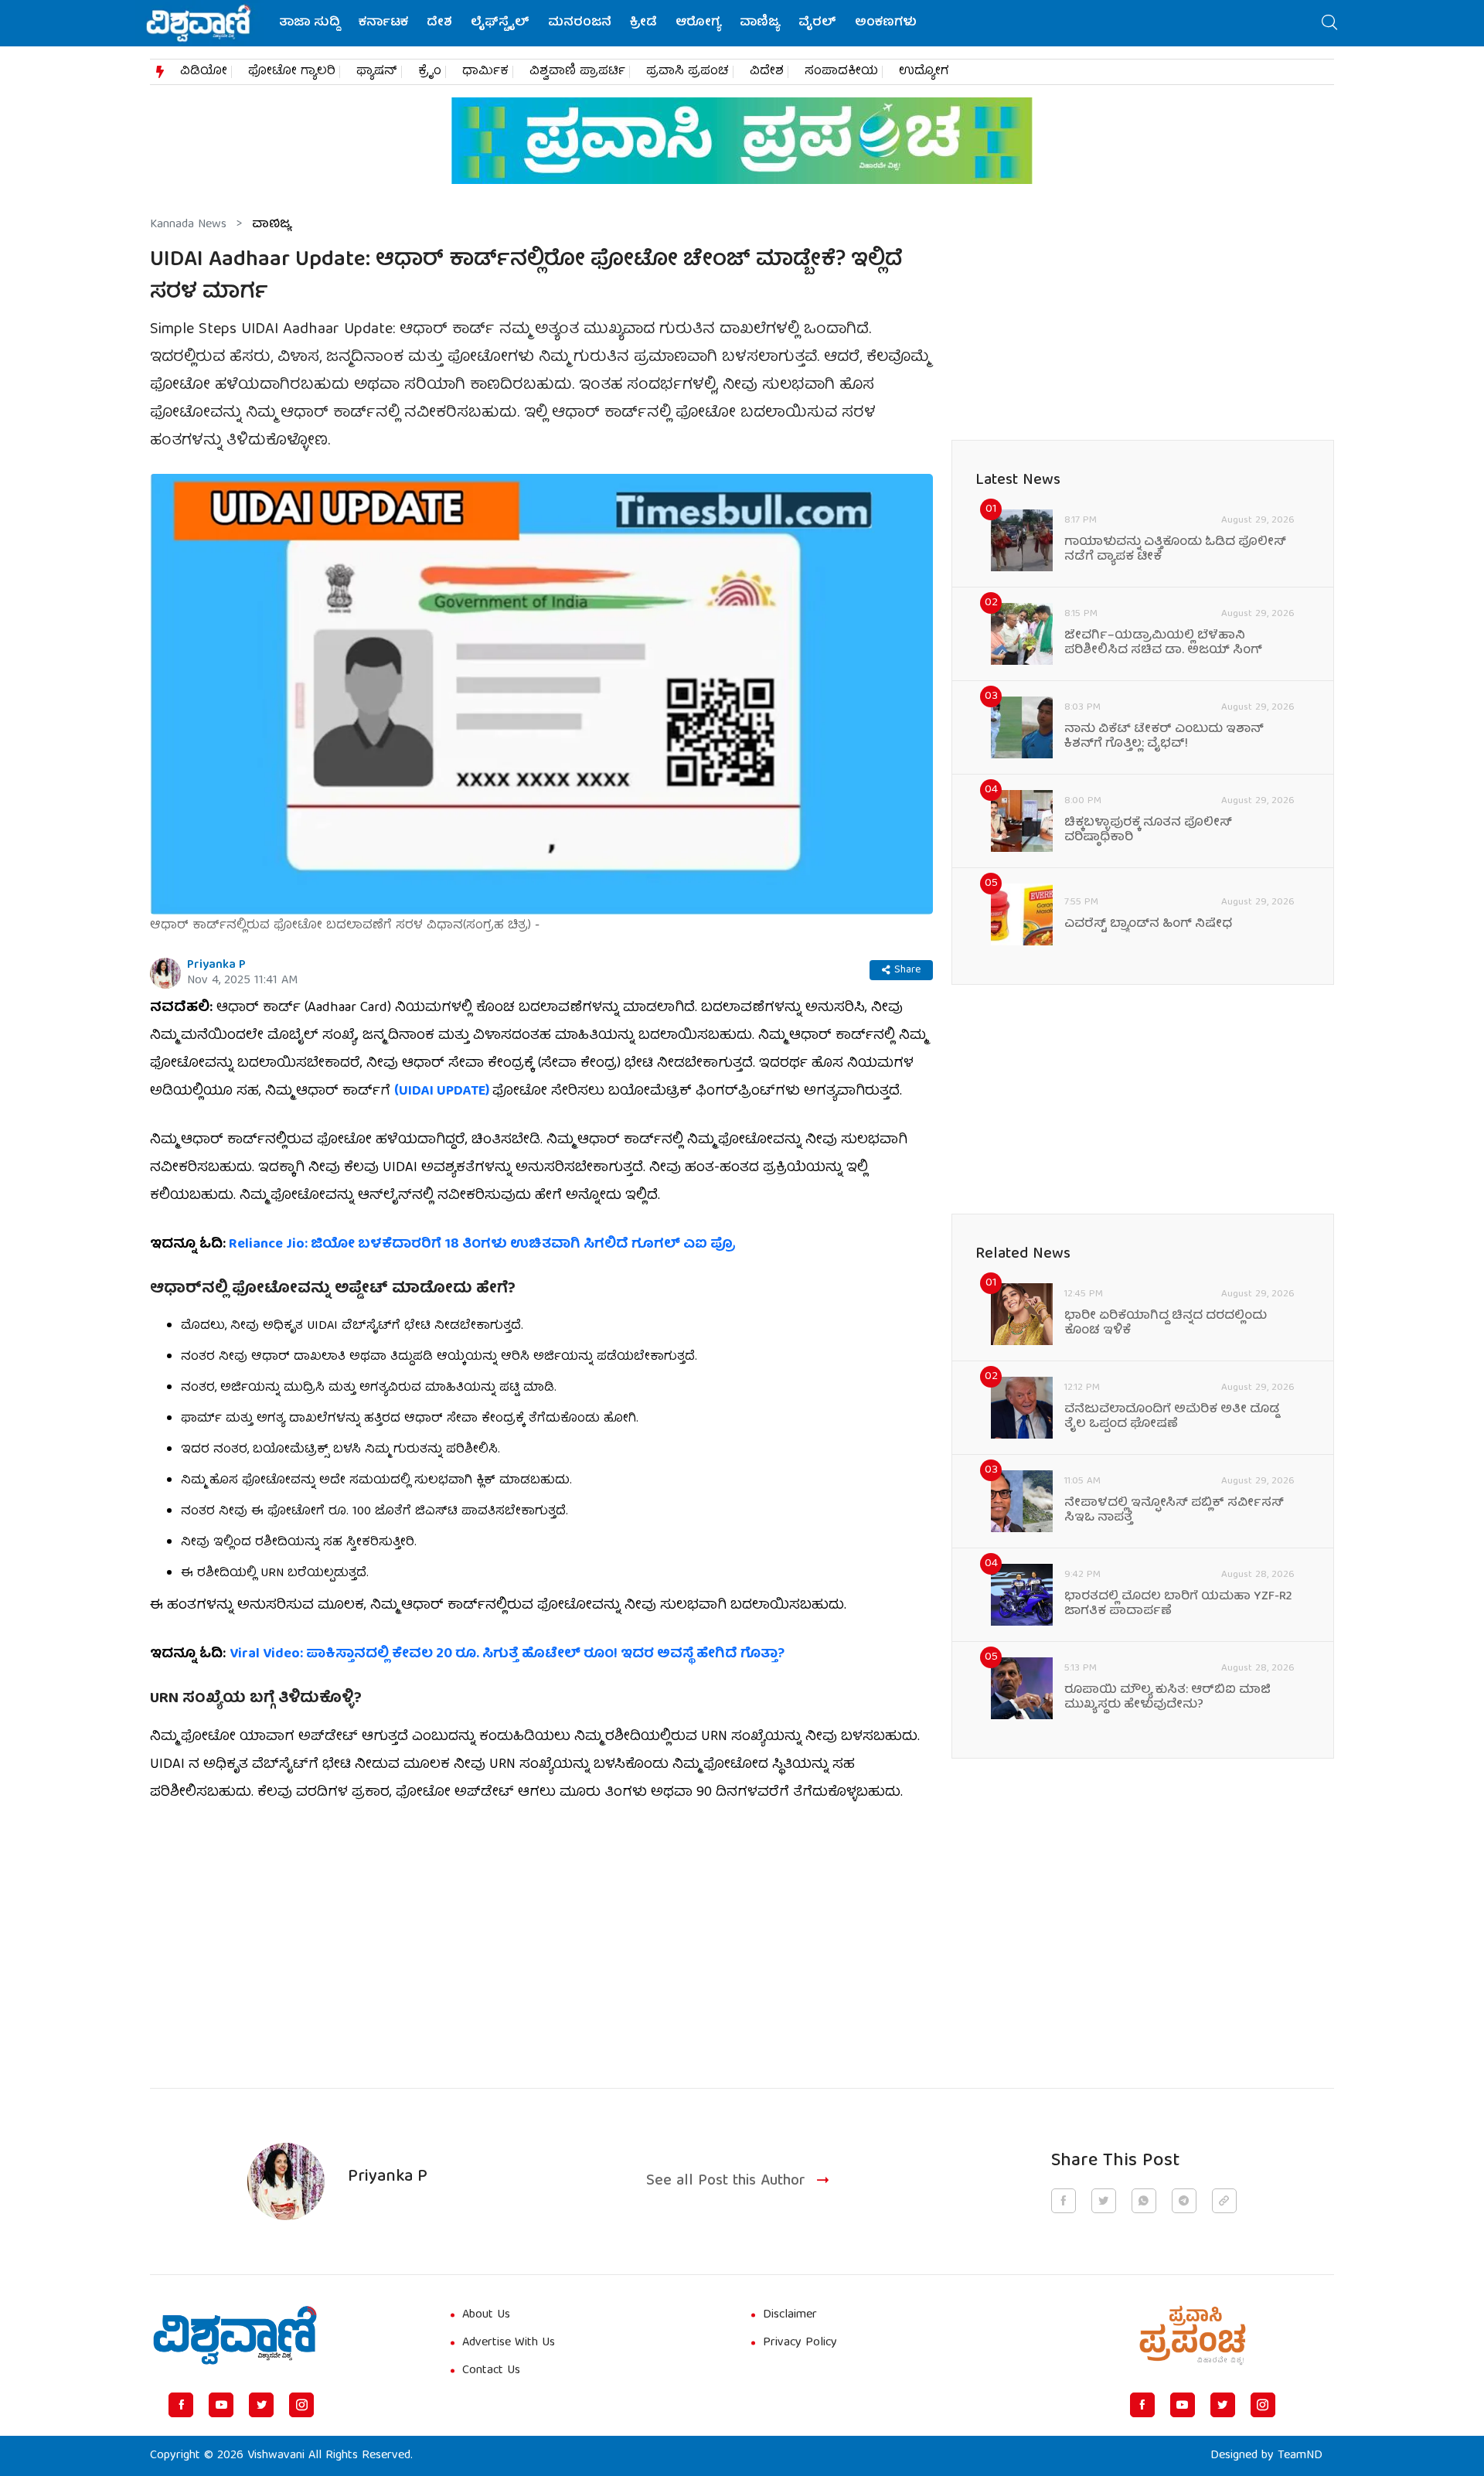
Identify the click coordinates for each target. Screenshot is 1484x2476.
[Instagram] (301, 2405)
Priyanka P (216, 966)
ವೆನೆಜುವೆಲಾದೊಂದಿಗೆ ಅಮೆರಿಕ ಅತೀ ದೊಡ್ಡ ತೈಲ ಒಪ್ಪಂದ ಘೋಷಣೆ (1172, 1418)
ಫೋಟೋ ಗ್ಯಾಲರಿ (292, 72)
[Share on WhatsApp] (1144, 2201)
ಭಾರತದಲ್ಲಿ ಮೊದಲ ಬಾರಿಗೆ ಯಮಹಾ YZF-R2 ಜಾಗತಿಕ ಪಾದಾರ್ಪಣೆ (1178, 1605)
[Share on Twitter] (1104, 2201)
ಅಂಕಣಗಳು (886, 23)
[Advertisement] (541, 1936)
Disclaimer (790, 2315)
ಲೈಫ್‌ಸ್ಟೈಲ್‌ (500, 23)
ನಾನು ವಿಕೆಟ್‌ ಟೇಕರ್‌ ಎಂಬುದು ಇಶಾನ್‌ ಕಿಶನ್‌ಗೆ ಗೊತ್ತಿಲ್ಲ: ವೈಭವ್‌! (1164, 737)
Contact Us (491, 2371)
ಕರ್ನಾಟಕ (383, 23)
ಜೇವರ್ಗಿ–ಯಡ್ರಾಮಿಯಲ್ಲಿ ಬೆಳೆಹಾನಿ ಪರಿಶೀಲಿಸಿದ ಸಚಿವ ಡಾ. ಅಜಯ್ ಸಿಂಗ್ (1163, 644)
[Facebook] (181, 2405)
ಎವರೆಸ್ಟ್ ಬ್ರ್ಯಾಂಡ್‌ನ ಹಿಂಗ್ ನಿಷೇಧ (1148, 925)
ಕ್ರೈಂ (430, 72)
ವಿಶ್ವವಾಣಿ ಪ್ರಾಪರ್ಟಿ (577, 72)
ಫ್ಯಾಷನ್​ (377, 72)
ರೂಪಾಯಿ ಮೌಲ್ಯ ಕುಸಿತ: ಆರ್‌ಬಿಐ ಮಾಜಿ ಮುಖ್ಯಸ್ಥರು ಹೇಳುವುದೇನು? (1167, 1698)
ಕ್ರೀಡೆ (643, 23)
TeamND (1300, 2456)
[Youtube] (221, 2405)
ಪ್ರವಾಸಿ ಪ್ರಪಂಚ (688, 72)
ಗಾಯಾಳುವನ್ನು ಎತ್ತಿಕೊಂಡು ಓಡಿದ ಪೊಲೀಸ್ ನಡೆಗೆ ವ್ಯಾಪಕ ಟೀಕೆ (1175, 550)
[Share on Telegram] (1184, 2201)
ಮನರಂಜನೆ (580, 23)
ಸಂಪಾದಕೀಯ (841, 72)
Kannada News (188, 225)
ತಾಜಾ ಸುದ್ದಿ (310, 23)
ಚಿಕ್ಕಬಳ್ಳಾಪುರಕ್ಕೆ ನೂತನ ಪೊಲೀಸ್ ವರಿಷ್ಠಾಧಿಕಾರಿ (1148, 831)
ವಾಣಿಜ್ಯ (760, 23)
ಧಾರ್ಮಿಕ (485, 72)
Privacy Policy (800, 2343)
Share (907, 970)
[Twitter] (261, 2405)
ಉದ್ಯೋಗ (924, 72)
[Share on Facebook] (1064, 2201)
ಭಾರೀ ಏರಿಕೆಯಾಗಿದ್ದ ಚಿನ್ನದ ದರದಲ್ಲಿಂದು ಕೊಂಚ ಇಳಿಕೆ (1166, 1324)
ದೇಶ (439, 23)
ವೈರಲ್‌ (817, 23)
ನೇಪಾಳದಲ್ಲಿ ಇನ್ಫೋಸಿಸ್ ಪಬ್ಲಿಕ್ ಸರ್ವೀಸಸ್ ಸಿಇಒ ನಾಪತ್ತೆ (1174, 1511)
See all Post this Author (726, 2182)
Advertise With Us (509, 2343)
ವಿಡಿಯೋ (204, 72)
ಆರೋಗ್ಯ (698, 23)
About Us (486, 2315)
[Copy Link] (1224, 2201)
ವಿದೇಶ (767, 72)
